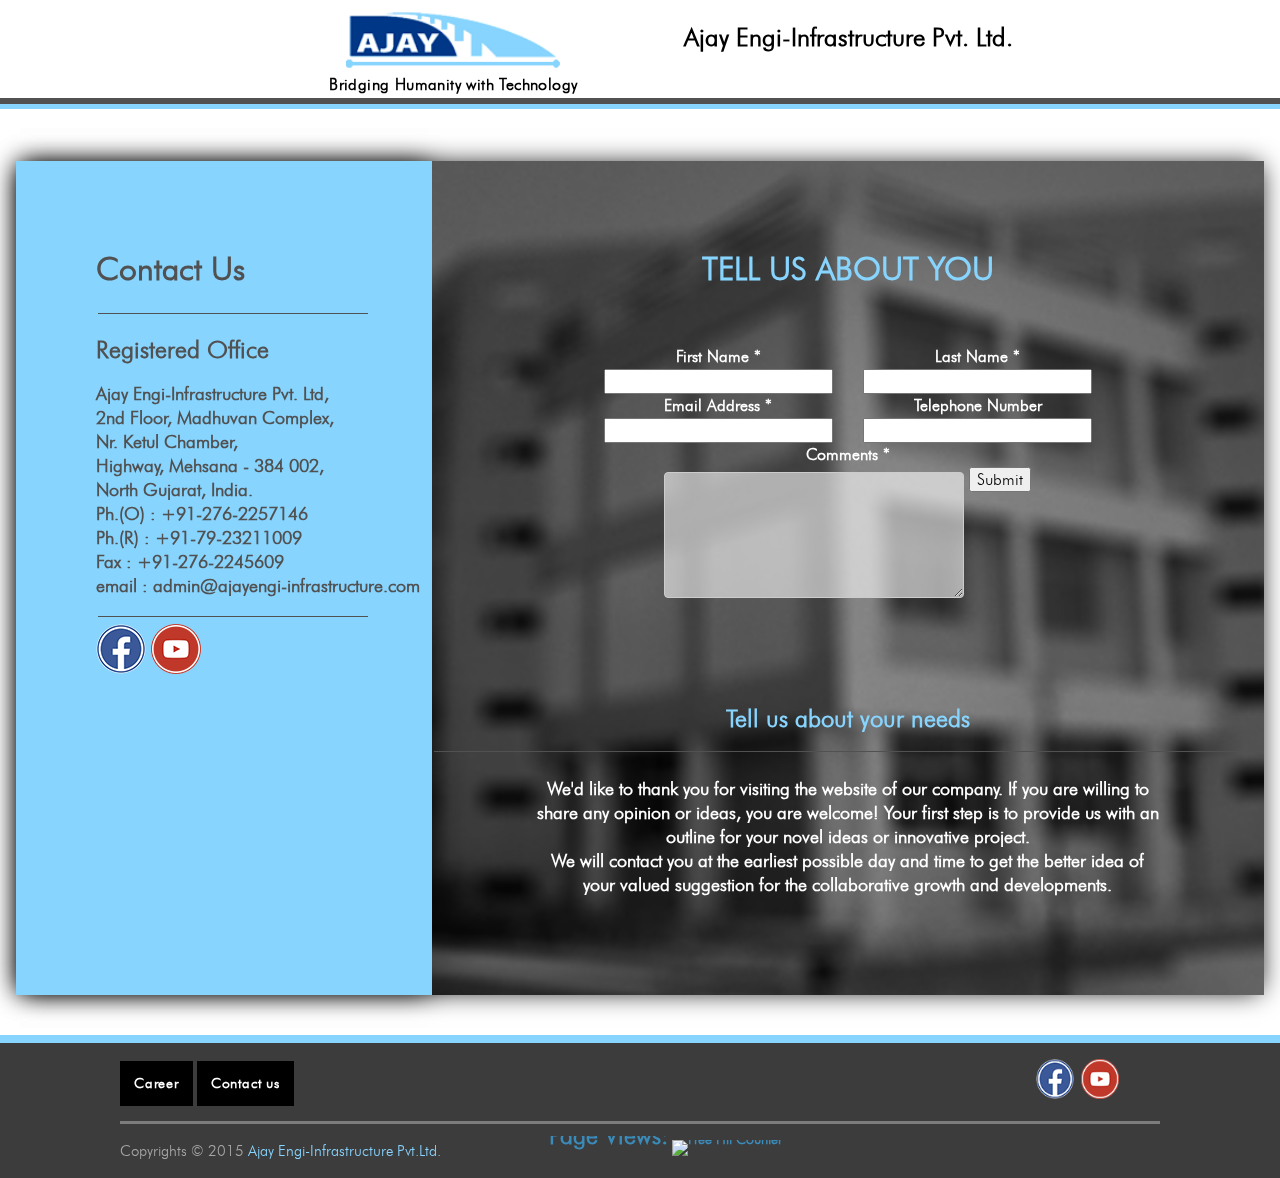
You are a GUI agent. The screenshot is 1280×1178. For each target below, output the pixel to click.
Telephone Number (978, 405)
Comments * (848, 454)
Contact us (245, 1083)
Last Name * (977, 356)
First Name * (718, 356)
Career (156, 1083)
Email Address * (718, 405)
